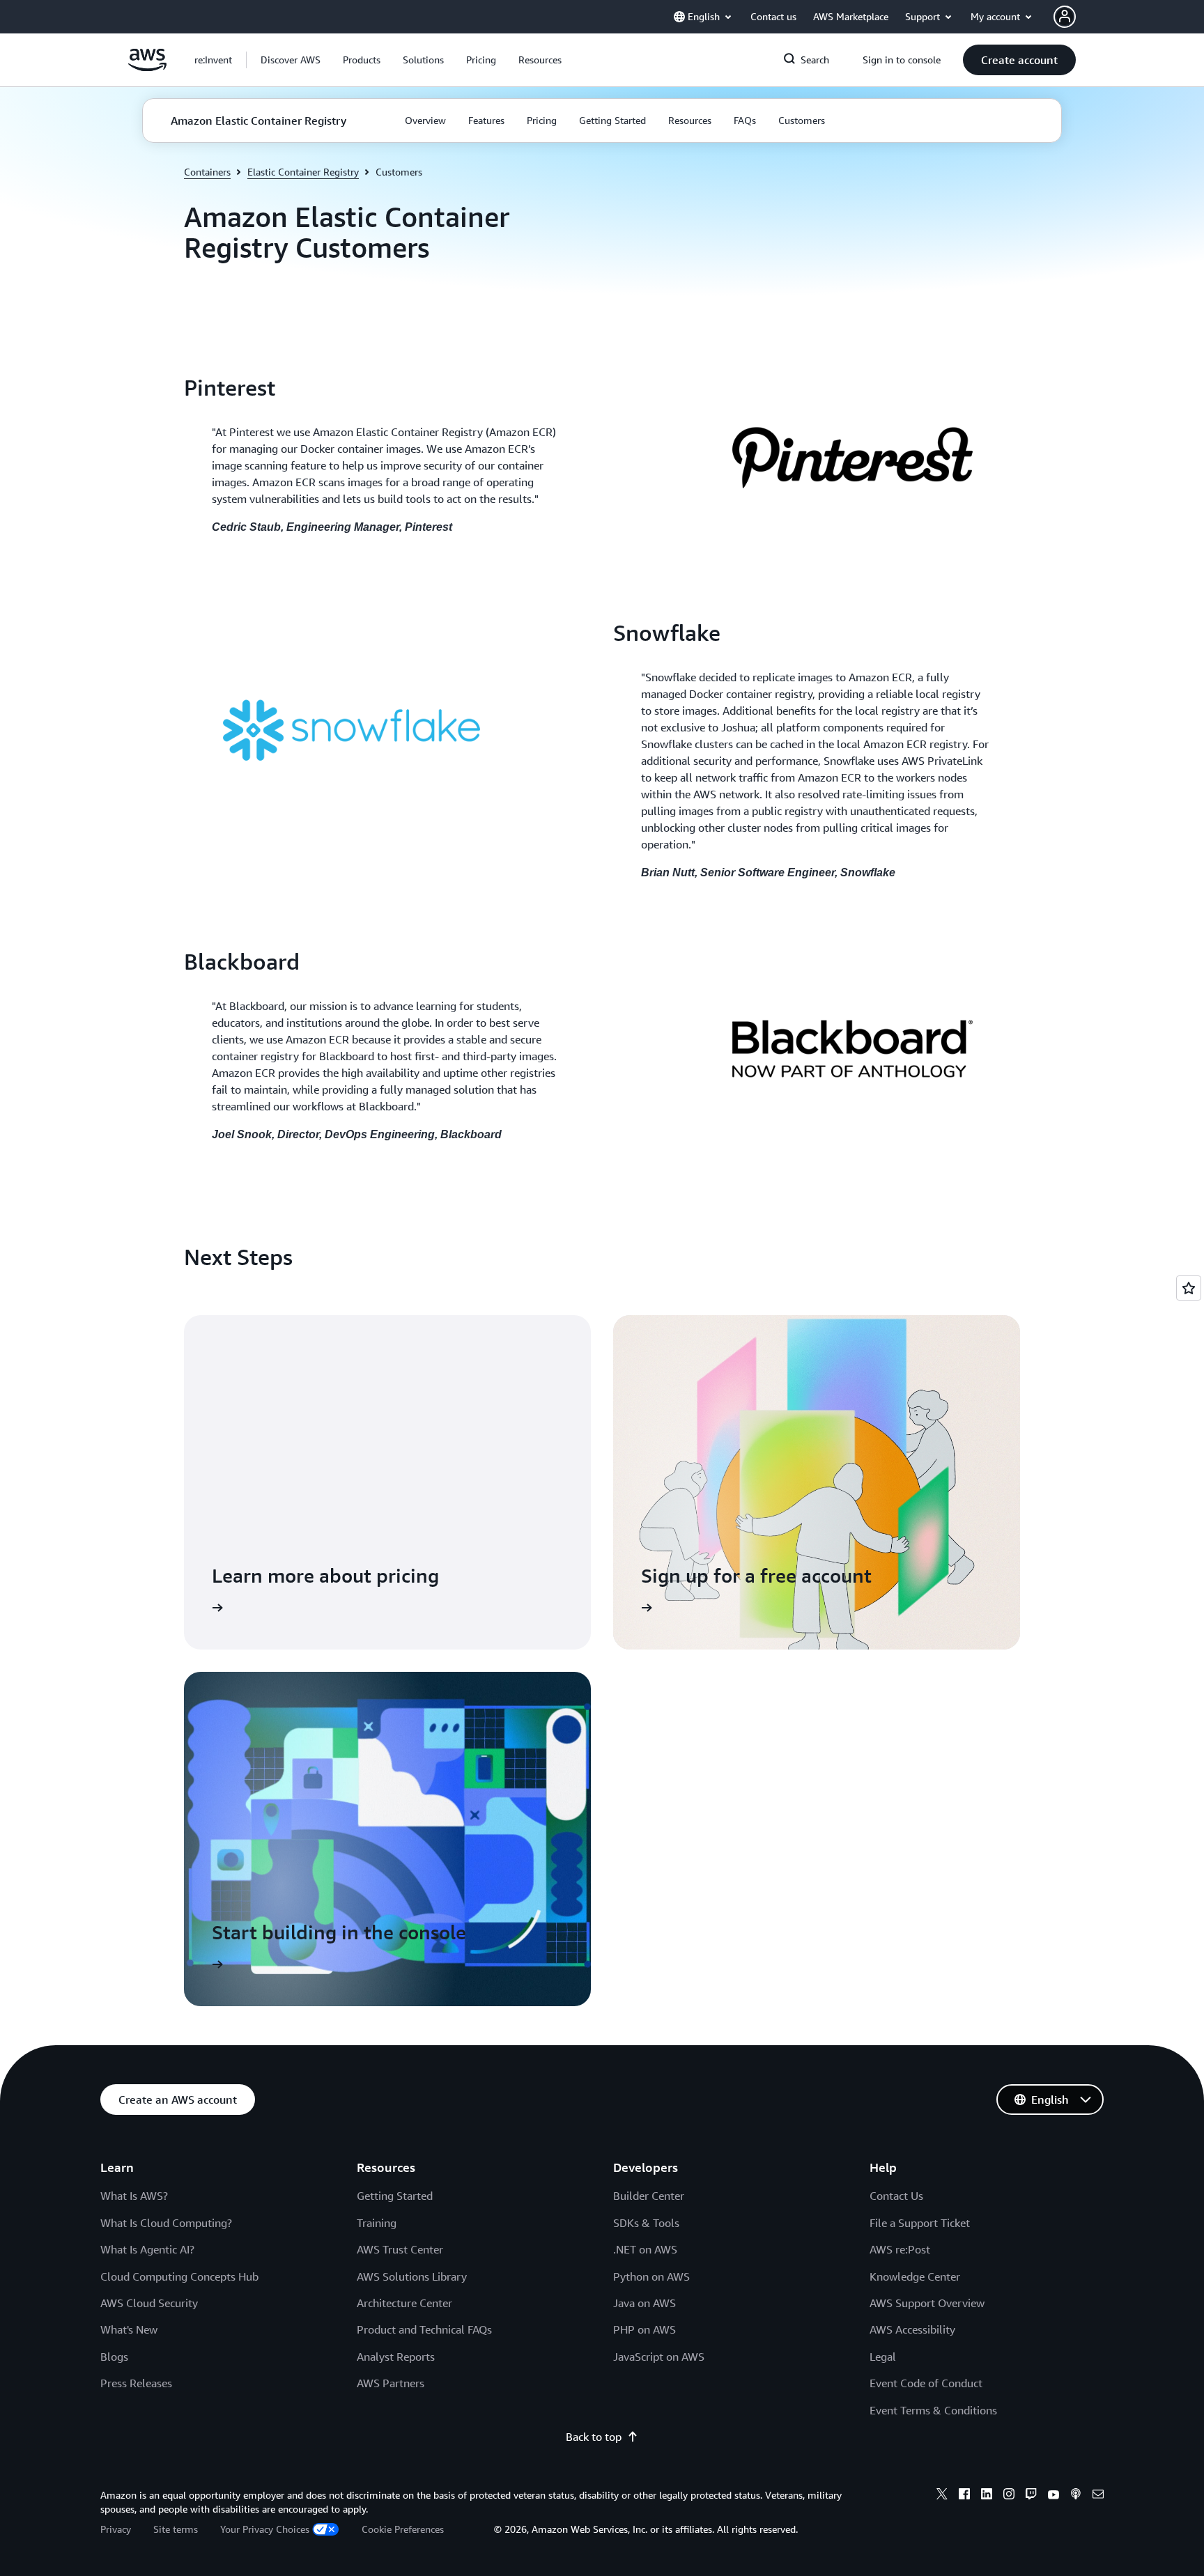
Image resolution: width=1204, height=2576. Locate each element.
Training (377, 2223)
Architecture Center (404, 2303)
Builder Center (649, 2196)
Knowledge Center (915, 2276)
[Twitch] (1031, 2496)
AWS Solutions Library (412, 2276)
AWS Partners (391, 2383)
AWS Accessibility (912, 2329)
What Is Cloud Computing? (166, 2223)
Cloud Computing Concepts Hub (179, 2276)
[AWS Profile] (1065, 17)
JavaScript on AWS (659, 2357)
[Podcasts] (1076, 2496)
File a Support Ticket (920, 2223)
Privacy (116, 2529)
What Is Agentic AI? (147, 2249)
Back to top (594, 2437)
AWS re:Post (900, 2249)
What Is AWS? (134, 2196)
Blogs (114, 2357)
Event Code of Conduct (926, 2383)
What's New (129, 2329)
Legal (883, 2357)
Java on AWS (645, 2303)
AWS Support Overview (927, 2303)
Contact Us (896, 2196)
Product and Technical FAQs (424, 2329)
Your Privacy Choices (265, 2529)
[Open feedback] (1189, 1288)
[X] (942, 2496)
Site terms (176, 2529)
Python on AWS (651, 2276)
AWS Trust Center (400, 2249)
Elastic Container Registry (303, 172)
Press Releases (136, 2383)
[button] (291, 60)
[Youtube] (1053, 2496)
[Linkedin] (987, 2496)
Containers (207, 172)
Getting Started (395, 2196)
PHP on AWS (645, 2329)
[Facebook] (964, 2496)
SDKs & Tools (646, 2223)
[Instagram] (1009, 2496)
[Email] (1098, 2496)
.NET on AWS (645, 2249)
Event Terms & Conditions (933, 2410)
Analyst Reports (396, 2357)
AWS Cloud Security (149, 2303)
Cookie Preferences (403, 2529)
